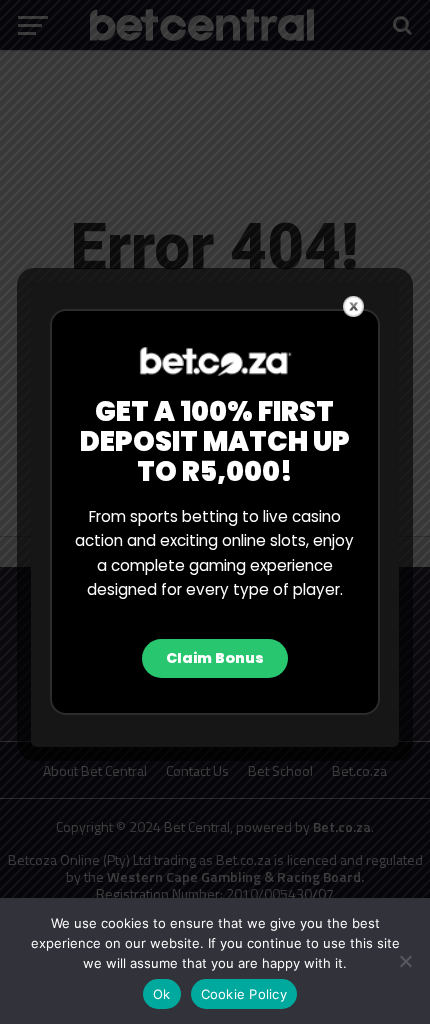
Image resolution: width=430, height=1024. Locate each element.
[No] (405, 961)
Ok (162, 994)
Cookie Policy (244, 994)
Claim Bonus (215, 658)
